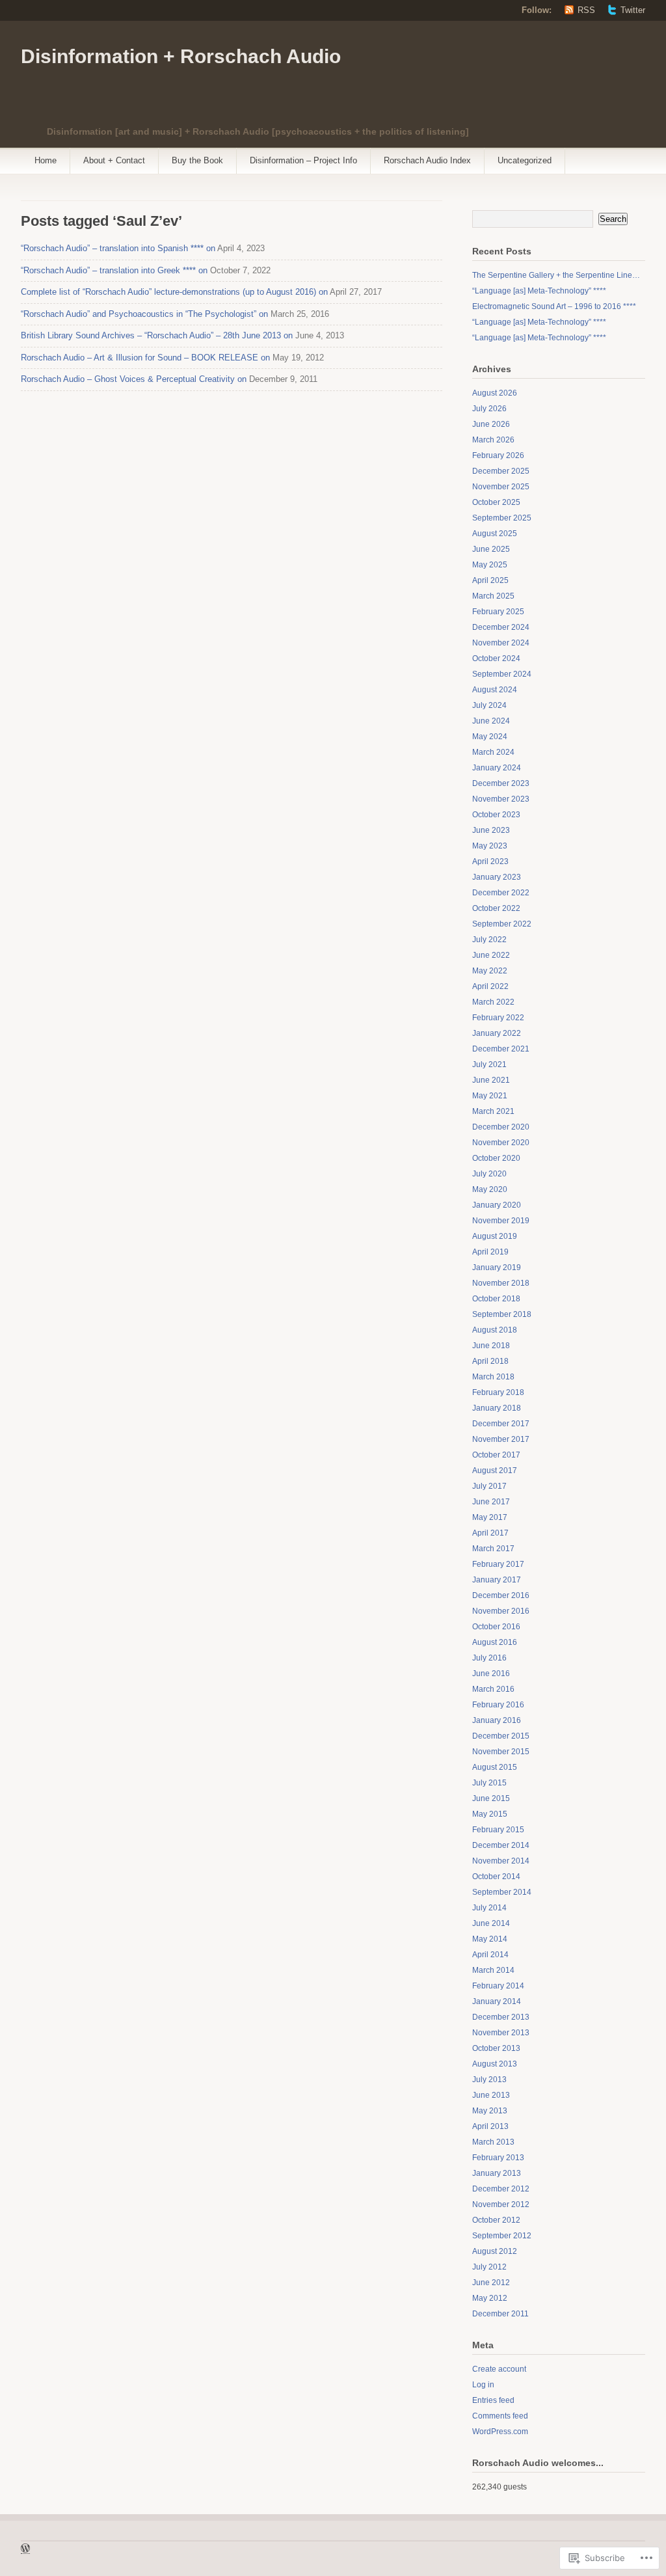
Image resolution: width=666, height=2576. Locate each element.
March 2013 (493, 2142)
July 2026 (489, 409)
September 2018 (502, 1314)
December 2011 (500, 2314)
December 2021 (501, 1049)
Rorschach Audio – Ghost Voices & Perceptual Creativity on (134, 379)
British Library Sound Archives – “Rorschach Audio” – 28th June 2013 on (157, 335)
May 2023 (490, 846)
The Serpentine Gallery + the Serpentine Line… (556, 275)
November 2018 (501, 1283)
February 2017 (498, 1564)
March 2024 (493, 752)
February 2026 (498, 455)
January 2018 (497, 1408)
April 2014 (490, 1955)
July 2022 (489, 940)
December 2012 (501, 2189)
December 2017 (501, 1424)
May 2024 (490, 737)
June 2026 (491, 424)
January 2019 (497, 1268)
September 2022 (502, 924)
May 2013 (490, 2111)
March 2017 (493, 1549)
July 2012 (489, 2267)
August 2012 (495, 2251)
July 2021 (489, 1064)
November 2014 (501, 1861)
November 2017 (501, 1439)
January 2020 (497, 1205)
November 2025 (501, 487)
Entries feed (493, 2400)
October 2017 (496, 1455)
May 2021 (490, 1096)
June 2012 (491, 2283)
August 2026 (495, 393)
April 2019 (490, 1252)
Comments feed (500, 2416)
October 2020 (496, 1158)
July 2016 (489, 1658)
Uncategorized (525, 160)
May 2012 (490, 2298)
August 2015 (495, 1767)
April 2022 (490, 986)
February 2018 (498, 1392)
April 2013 (490, 2126)
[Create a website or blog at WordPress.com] (25, 2550)
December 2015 (501, 1736)
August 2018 (495, 1330)
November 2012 (501, 2204)
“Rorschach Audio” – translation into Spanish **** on (118, 248)
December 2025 (501, 471)
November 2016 (501, 1611)
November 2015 (501, 1752)
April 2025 (490, 580)
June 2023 (491, 830)
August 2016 (495, 1642)
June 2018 (491, 1346)
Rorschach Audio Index (427, 160)
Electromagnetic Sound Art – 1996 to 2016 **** (554, 306)
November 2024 (501, 643)
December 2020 (501, 1127)
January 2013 (497, 2173)
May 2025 (490, 565)
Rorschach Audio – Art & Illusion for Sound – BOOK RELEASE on (145, 358)
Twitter (633, 10)
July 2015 (489, 1783)
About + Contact (114, 160)
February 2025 (498, 612)
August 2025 (495, 534)
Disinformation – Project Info (303, 160)
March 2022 (493, 1002)
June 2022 (491, 955)
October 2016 (496, 1627)
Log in (483, 2385)
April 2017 (490, 1533)
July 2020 (489, 1174)
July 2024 (489, 705)
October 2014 (496, 1877)
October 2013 (496, 2048)
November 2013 (501, 2033)
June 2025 (491, 549)
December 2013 (501, 2017)
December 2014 (501, 1845)
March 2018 (493, 1377)
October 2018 (496, 1299)
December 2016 (501, 1595)
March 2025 (493, 596)
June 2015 (491, 1798)
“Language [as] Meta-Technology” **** (539, 291)
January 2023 (497, 877)
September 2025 (502, 518)
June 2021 (491, 1080)
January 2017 (497, 1580)
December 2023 (501, 783)
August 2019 (495, 1236)
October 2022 (496, 908)
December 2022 (501, 893)
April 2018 (490, 1361)
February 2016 (498, 1705)
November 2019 (501, 1221)
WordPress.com (500, 2432)
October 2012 (496, 2220)
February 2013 (498, 2158)
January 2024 (497, 768)
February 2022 (498, 1018)
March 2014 (493, 1970)
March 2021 (493, 1111)
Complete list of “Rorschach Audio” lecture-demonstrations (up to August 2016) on (174, 292)
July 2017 (489, 1486)
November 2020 (501, 1143)
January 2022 (497, 1033)
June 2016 (491, 1674)
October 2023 (496, 815)
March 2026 (493, 440)
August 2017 (495, 1471)
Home (46, 160)
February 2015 (498, 1830)
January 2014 (497, 2001)
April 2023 (490, 861)
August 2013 (495, 2064)
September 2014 (502, 1892)
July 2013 (489, 2080)
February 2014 (498, 1986)
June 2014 (491, 1923)
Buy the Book (197, 160)
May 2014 (490, 1939)
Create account (499, 2369)
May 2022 (490, 971)
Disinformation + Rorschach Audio (181, 56)
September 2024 (502, 674)
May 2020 (490, 1189)
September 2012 (502, 2236)
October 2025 (496, 502)
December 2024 (501, 627)
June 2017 (491, 1502)
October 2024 (496, 658)
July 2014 (489, 1908)
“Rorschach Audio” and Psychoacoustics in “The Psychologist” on (144, 314)
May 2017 (490, 1517)
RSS (586, 10)
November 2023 (501, 799)
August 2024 (495, 690)
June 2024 (491, 721)
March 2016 (493, 1689)
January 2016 (497, 1720)
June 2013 (491, 2095)
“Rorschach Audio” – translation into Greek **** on (114, 270)
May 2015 (490, 1814)
